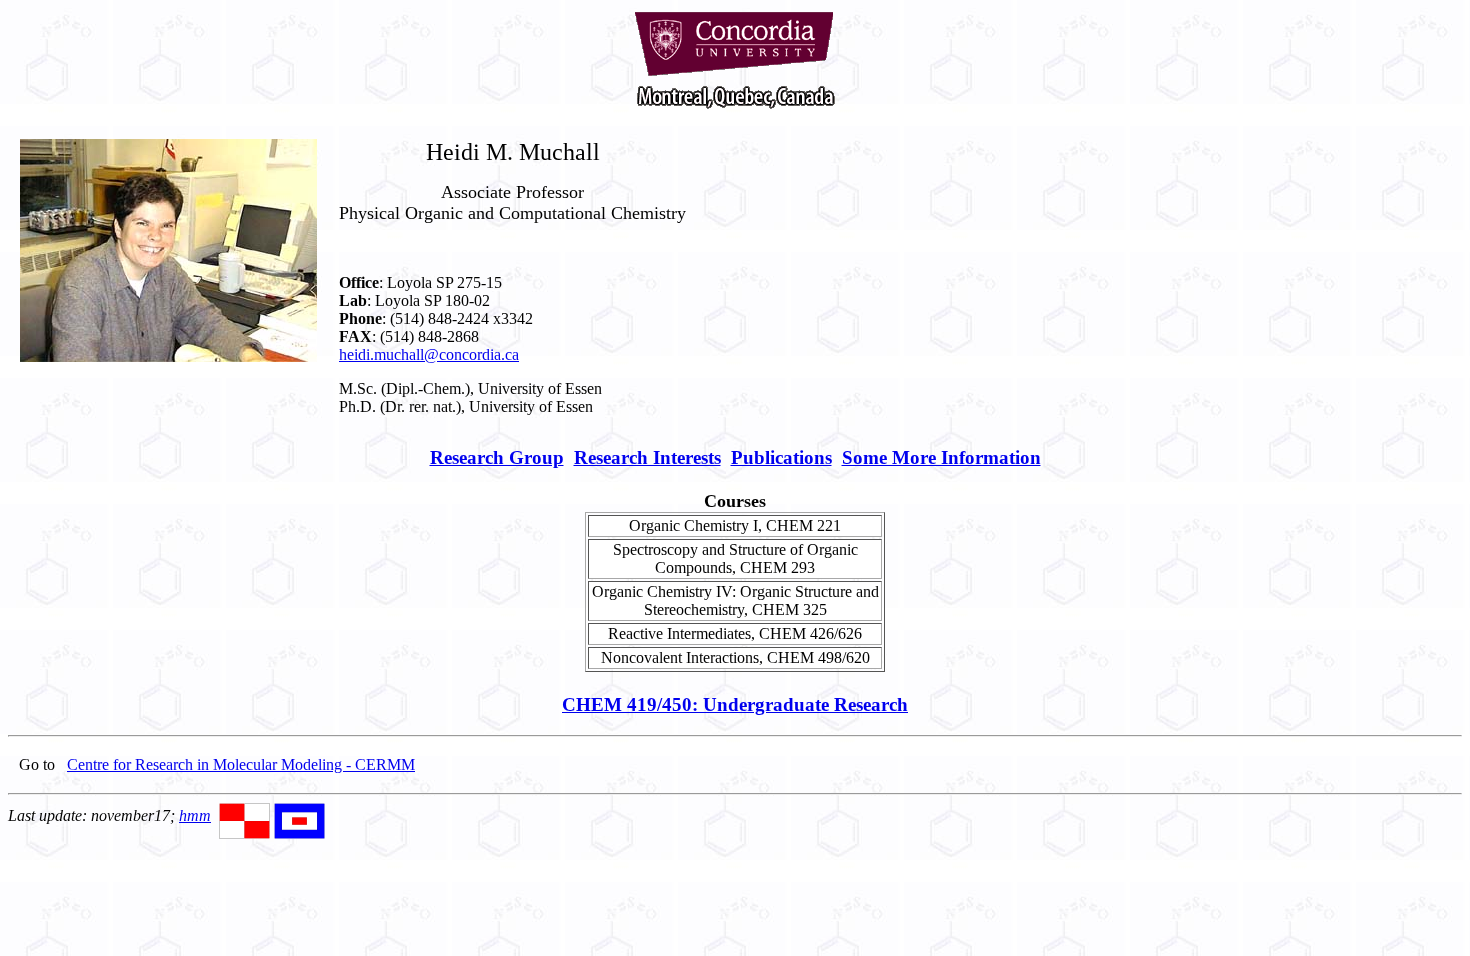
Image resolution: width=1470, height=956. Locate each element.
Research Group (497, 457)
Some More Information (941, 457)
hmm (195, 815)
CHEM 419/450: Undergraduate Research (735, 704)
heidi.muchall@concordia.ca (429, 354)
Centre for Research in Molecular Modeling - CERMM (241, 764)
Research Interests (647, 457)
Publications (781, 457)
